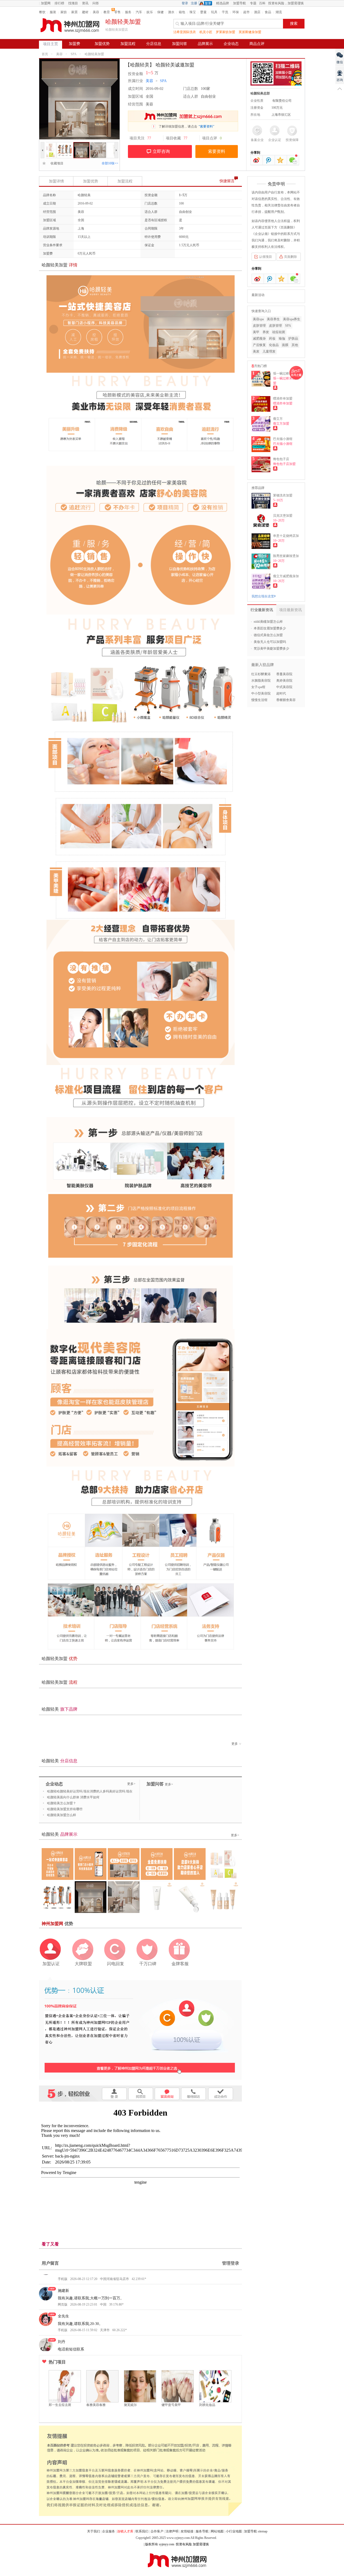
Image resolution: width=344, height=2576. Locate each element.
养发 (266, 332)
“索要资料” (206, 126)
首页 (45, 54)
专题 (253, 3)
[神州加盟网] (140, 2028)
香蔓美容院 (284, 674)
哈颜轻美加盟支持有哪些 (65, 1809)
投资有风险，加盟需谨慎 (286, 3)
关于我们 (94, 2531)
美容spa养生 (292, 319)
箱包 (182, 12)
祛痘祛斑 (279, 332)
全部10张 (110, 163)
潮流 (279, 12)
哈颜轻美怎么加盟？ (62, 1803)
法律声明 (172, 2531)
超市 (246, 12)
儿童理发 (269, 351)
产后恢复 (259, 345)
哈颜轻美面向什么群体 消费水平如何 (73, 1797)
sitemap (263, 2531)
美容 (96, 12)
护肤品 (293, 339)
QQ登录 (207, 3)
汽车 (139, 12)
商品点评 (257, 44)
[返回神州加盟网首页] (70, 25)
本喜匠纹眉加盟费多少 (270, 628)
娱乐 (150, 12)
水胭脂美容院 (261, 681)
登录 (185, 3)
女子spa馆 (258, 687)
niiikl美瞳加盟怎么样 (268, 622)
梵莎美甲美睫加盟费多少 (271, 649)
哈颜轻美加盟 (94, 54)
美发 (256, 351)
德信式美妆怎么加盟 (268, 635)
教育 (107, 12)
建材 (85, 12)
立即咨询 (161, 151)
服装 (53, 12)
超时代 (281, 693)
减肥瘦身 (259, 339)
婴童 (203, 12)
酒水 (171, 12)
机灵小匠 (206, 32)
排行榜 (59, 3)
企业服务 (109, 2531)
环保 (236, 12)
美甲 (256, 332)
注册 (194, 3)
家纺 (64, 12)
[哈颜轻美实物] (108, 145)
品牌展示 (205, 44)
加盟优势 (102, 44)
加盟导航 (239, 3)
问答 (96, 3)
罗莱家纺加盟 (225, 32)
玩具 (214, 12)
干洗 (225, 12)
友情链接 (187, 2531)
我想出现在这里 (263, 596)
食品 (268, 12)
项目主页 (51, 44)
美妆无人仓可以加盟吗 (270, 642)
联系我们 (142, 2531)
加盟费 (74, 44)
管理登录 (231, 2263)
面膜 (285, 345)
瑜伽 (282, 339)
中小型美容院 (261, 693)
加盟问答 (180, 44)
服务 (128, 12)
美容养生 (273, 319)
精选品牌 (223, 3)
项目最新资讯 (291, 610)
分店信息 (154, 44)
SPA (74, 54)
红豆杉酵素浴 (261, 674)
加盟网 (46, 3)
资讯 (85, 3)
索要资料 (217, 151)
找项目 (73, 3)
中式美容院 (284, 687)
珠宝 (193, 12)
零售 (117, 12)
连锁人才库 (125, 2531)
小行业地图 (234, 2531)
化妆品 (274, 345)
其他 (295, 345)
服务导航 (202, 2531)
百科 (262, 3)
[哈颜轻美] (58, 145)
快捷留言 (227, 181)
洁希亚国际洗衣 (185, 32)
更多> (131, 1784)
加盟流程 (128, 44)
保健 (160, 12)
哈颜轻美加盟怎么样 (62, 1815)
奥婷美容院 (284, 681)
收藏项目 (55, 163)
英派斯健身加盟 (250, 32)
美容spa (258, 319)
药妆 (272, 339)
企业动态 (231, 44)
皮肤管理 (259, 326)
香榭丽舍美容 (286, 700)
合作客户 (157, 2531)
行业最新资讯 (262, 610)
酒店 (257, 12)
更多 (235, 1744)
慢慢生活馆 (259, 700)
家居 (74, 12)
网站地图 (217, 2531)
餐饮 (42, 12)
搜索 (294, 24)
